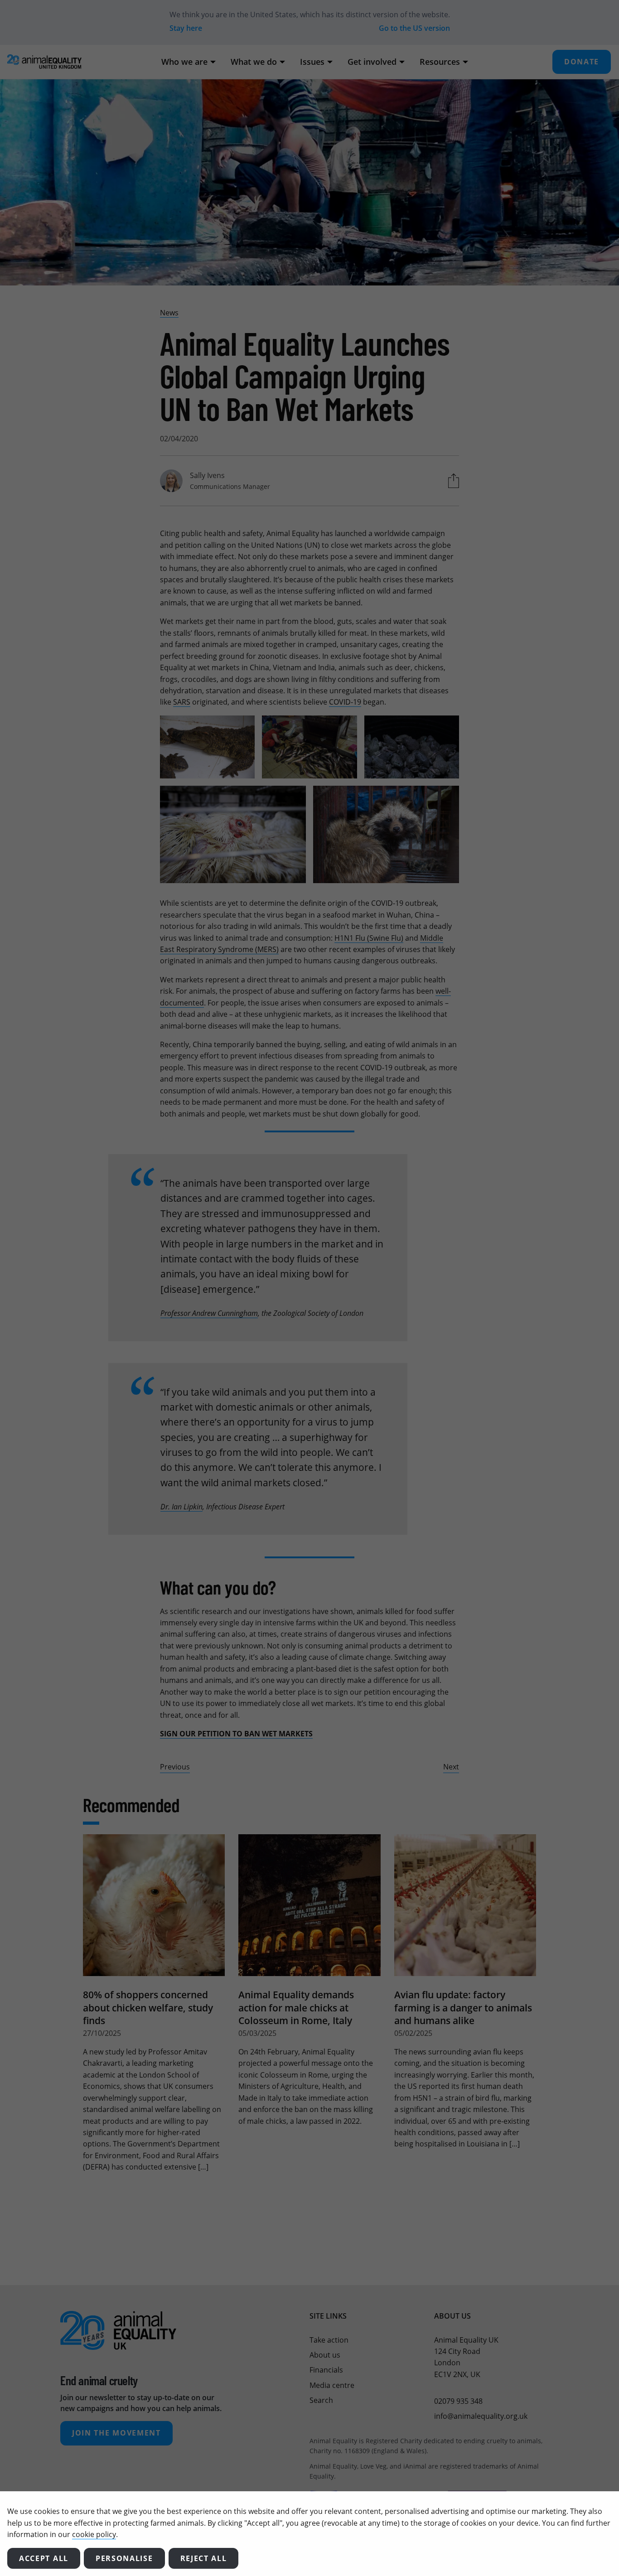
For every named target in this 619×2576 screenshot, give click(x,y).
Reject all (204, 2558)
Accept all (44, 2558)
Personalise (124, 2558)
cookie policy (94, 2534)
